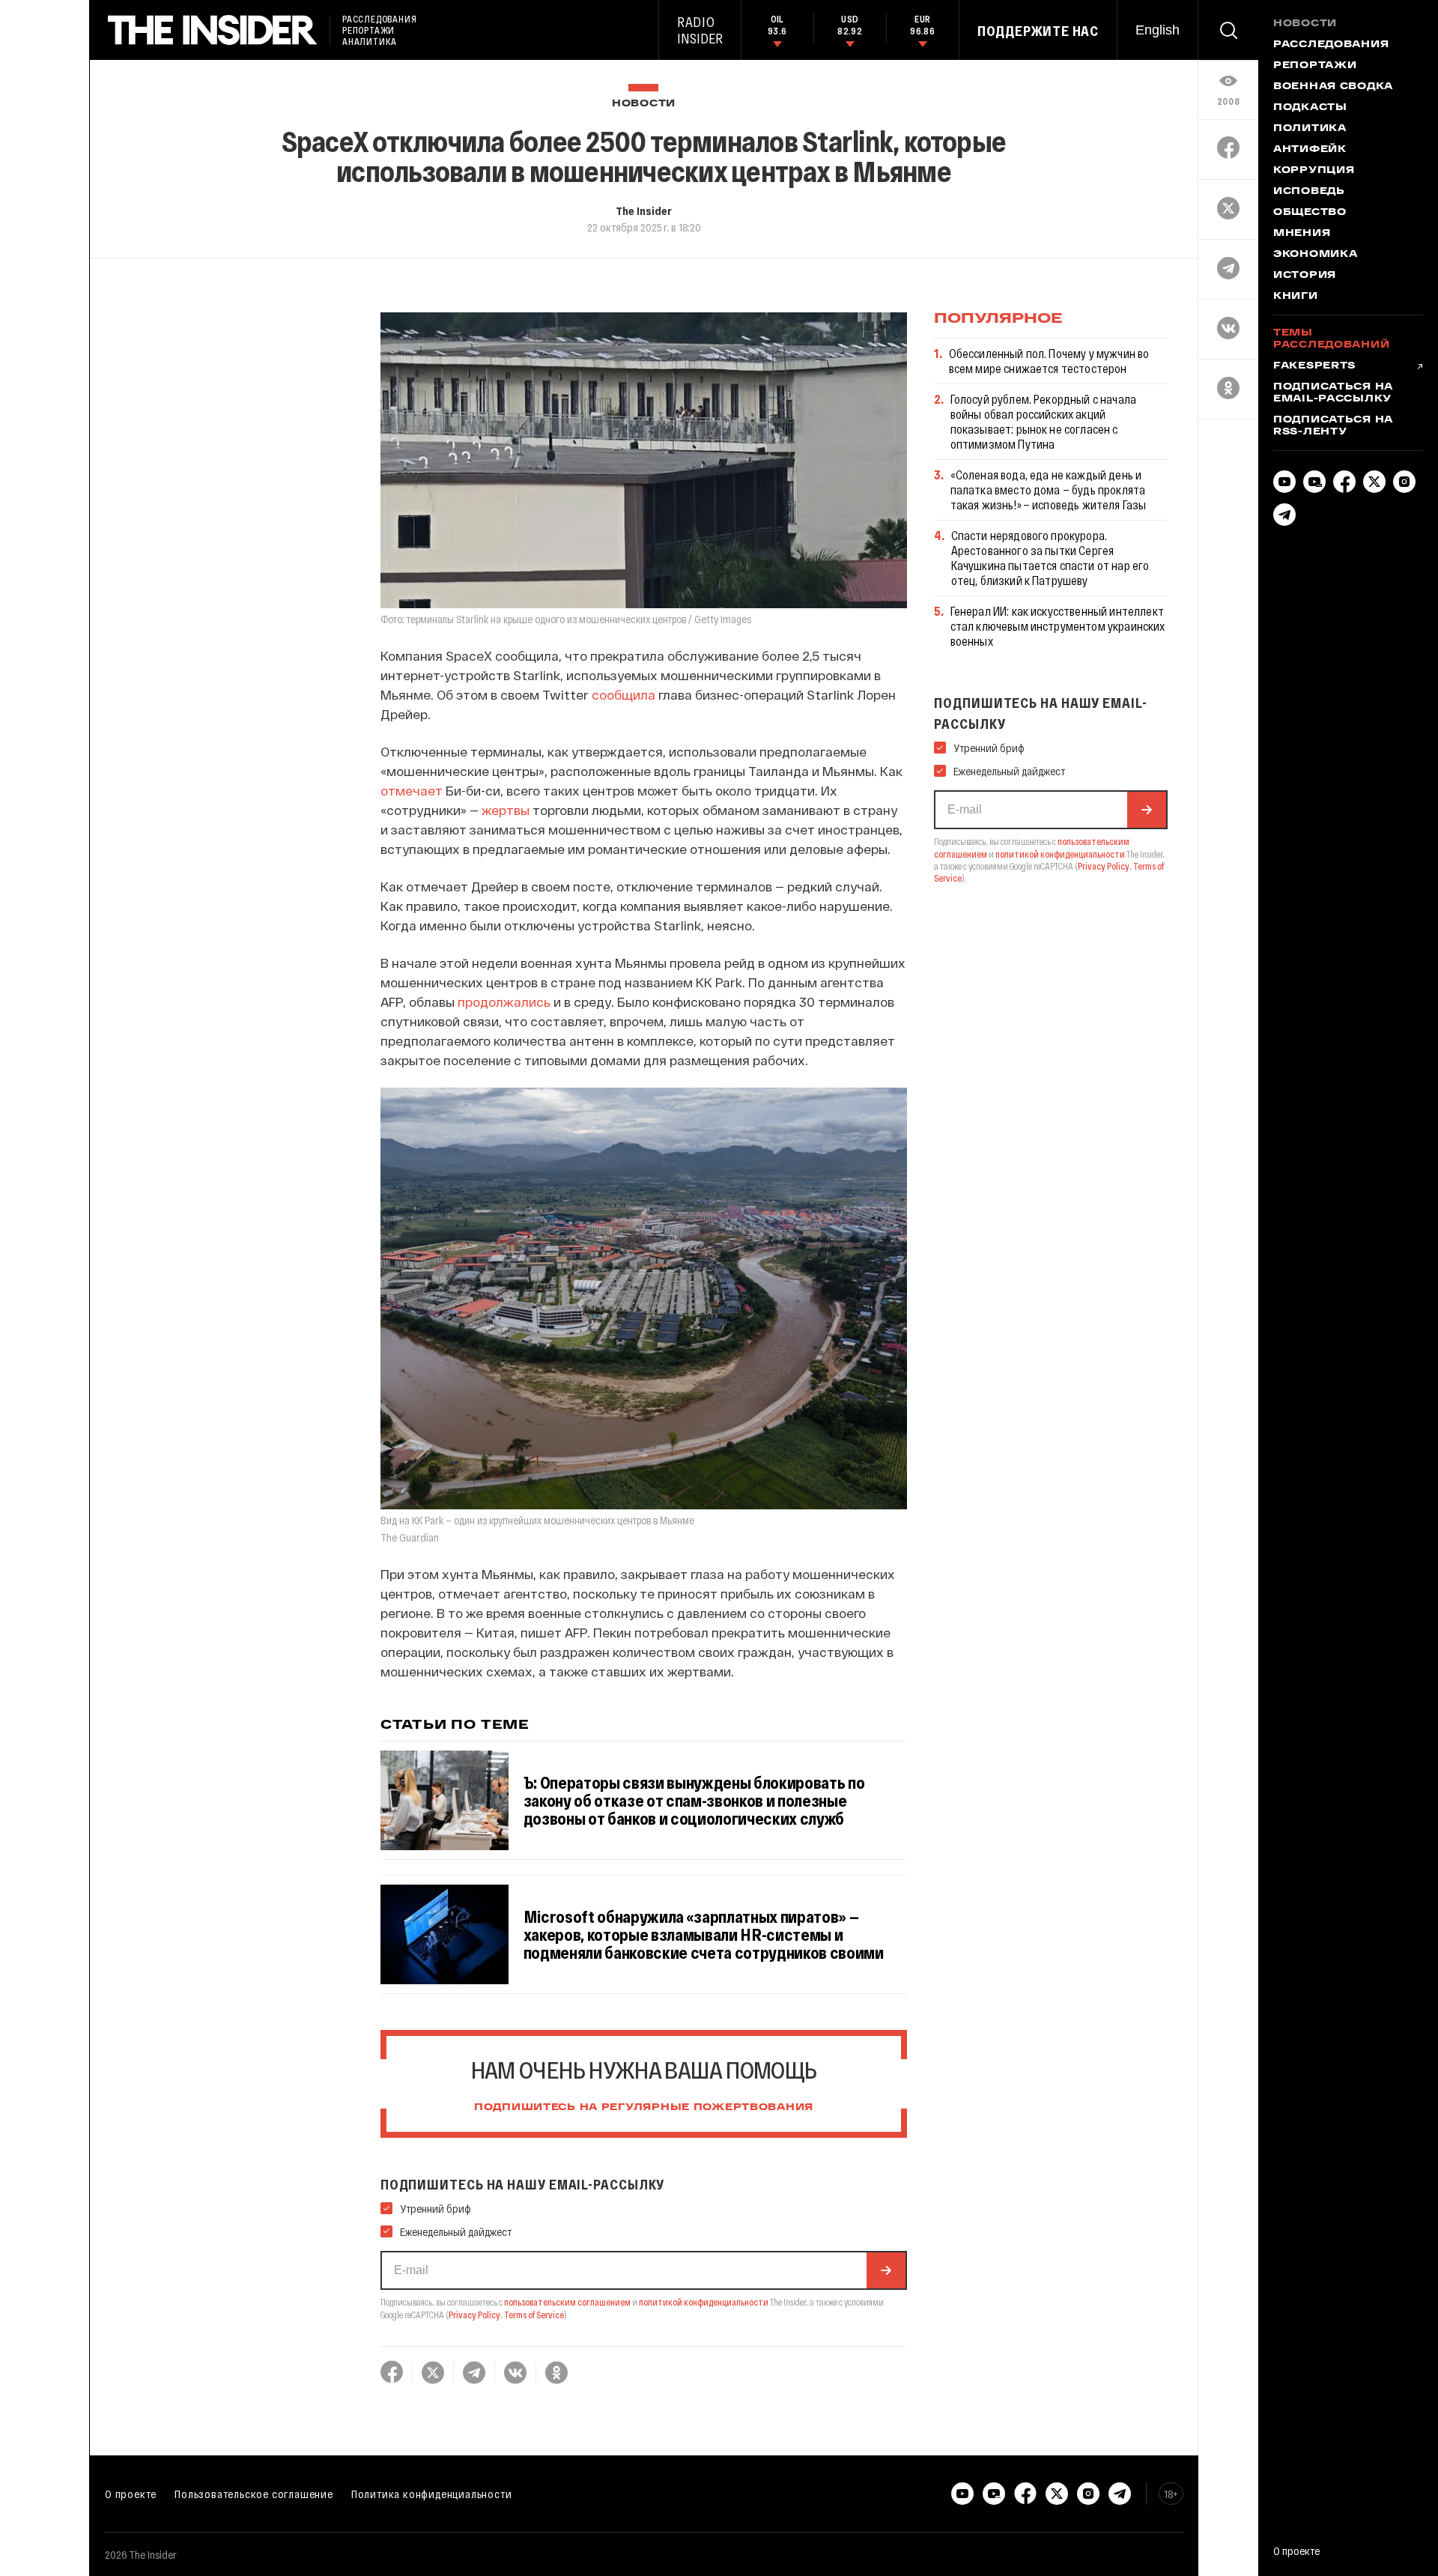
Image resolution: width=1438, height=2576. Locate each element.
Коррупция (1314, 171)
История (1305, 276)
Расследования (1331, 45)
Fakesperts (1314, 366)
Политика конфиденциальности (432, 2494)
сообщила (624, 694)
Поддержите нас (1038, 31)
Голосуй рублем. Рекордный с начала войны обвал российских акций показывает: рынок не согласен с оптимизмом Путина (1043, 421)
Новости (644, 104)
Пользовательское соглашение (254, 2494)
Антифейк (1310, 150)
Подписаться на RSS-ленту (1333, 426)
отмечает (412, 790)
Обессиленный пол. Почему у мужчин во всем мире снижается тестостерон (1049, 361)
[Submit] (886, 2270)
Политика (1310, 129)
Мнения (1302, 234)
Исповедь (1309, 192)
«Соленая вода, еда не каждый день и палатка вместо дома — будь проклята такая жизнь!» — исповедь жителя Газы (1049, 490)
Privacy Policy (474, 2315)
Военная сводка (1333, 87)
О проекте (131, 2494)
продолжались (504, 1001)
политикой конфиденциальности (704, 2302)
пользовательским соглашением (567, 2302)
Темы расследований (1331, 339)
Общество (1310, 213)
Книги (1296, 297)
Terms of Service (534, 2315)
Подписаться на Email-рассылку (1333, 393)
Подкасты (1310, 108)
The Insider (644, 210)
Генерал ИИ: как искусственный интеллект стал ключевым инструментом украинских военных (1058, 626)
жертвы (506, 810)
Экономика (1315, 255)
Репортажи (1315, 66)
